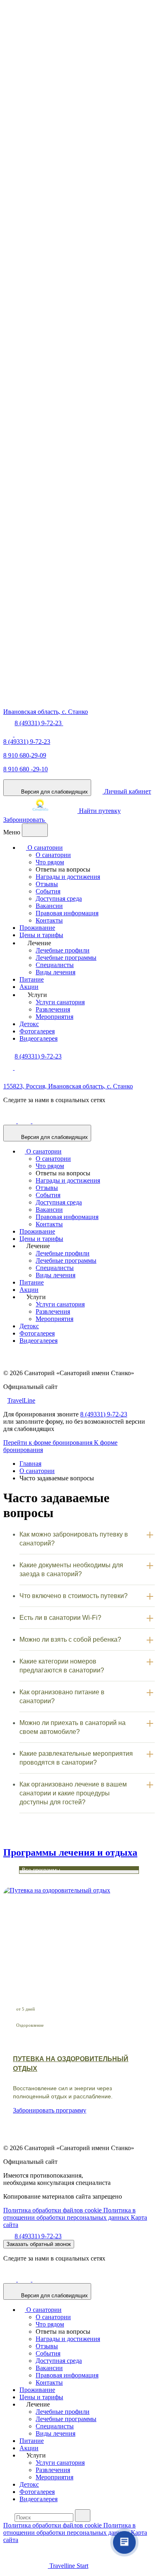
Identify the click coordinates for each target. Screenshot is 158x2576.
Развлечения (53, 1009)
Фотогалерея (37, 1031)
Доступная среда (59, 899)
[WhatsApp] (9, 734)
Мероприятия (54, 1017)
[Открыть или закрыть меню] (35, 830)
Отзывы (47, 884)
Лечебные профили (63, 950)
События (48, 891)
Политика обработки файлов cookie (53, 2210)
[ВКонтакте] (25, 1121)
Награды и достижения (68, 877)
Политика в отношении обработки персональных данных (69, 2214)
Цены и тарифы (41, 935)
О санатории (44, 848)
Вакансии (49, 906)
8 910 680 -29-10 (26, 769)
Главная (30, 1464)
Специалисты (55, 965)
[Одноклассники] (11, 1121)
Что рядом (50, 862)
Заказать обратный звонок (39, 2244)
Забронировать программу (50, 2110)
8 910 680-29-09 (25, 755)
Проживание (37, 928)
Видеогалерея (38, 1038)
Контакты (49, 920)
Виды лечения (56, 972)
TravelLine (21, 1400)
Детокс (29, 1024)
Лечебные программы (66, 958)
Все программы (41, 1870)
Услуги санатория (60, 1002)
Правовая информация (67, 913)
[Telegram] (19, 734)
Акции (29, 987)
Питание (32, 979)
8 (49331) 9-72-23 (27, 742)
